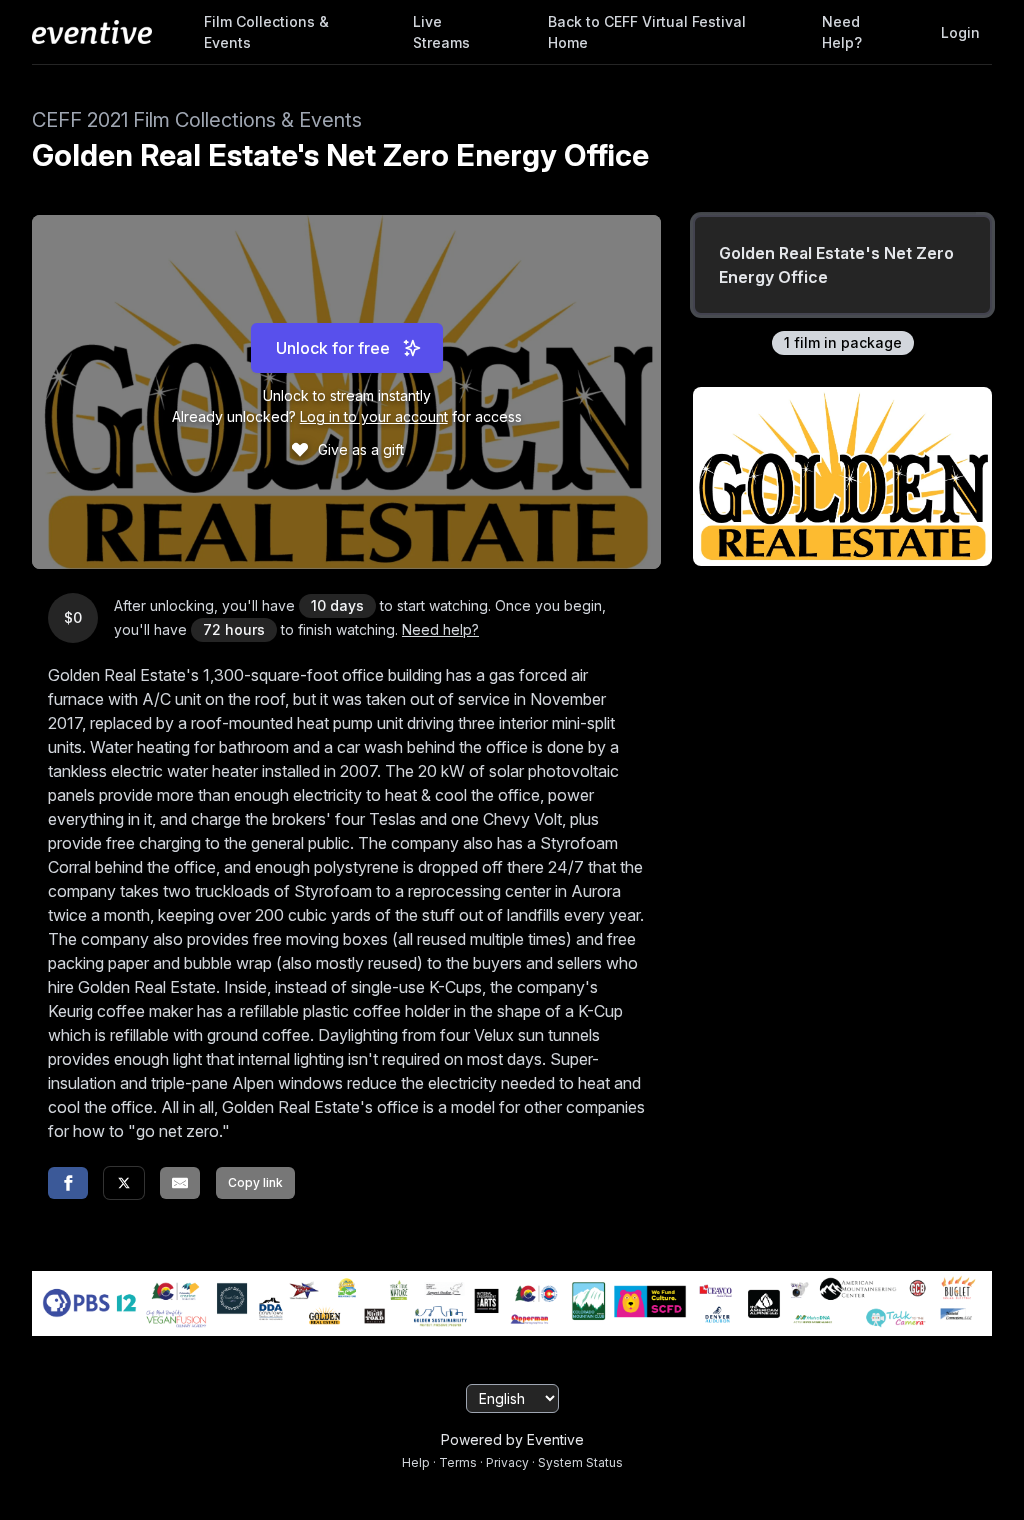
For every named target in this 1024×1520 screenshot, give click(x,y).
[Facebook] (68, 1183)
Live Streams (441, 32)
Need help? (842, 32)
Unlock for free (333, 348)
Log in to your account (374, 416)
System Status (580, 1462)
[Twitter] (124, 1183)
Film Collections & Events (266, 32)
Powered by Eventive (512, 1439)
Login (960, 32)
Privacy (507, 1462)
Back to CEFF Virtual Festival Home (647, 32)
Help (416, 1462)
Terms (458, 1462)
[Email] (180, 1183)
